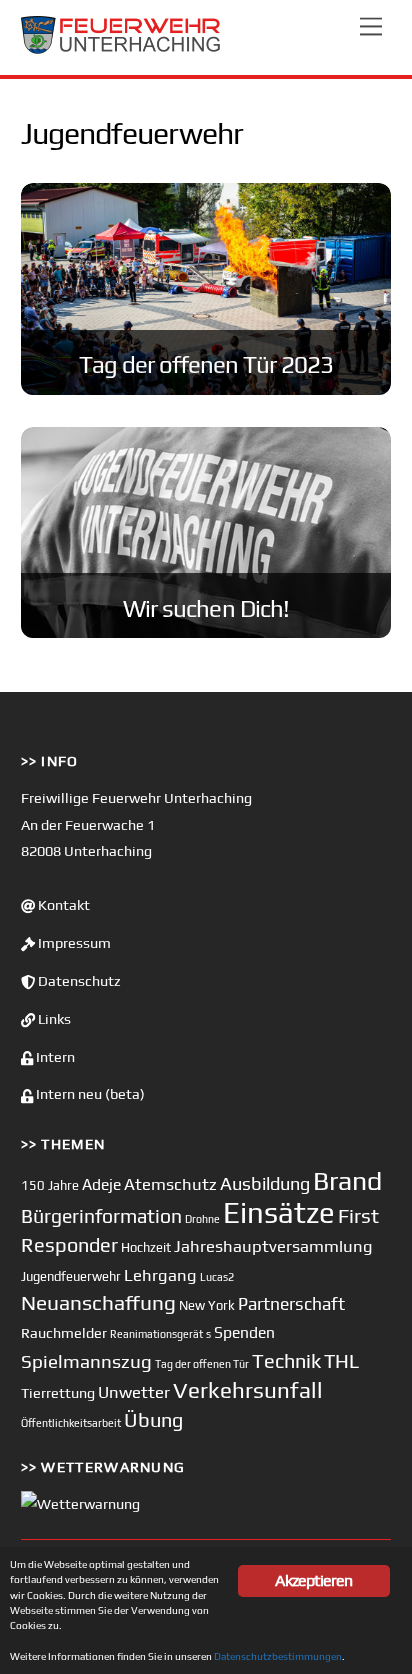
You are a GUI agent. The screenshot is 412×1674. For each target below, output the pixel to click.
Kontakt (62, 905)
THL (341, 1361)
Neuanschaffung (98, 1302)
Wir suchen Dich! (206, 608)
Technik (286, 1360)
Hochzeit (146, 1247)
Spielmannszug (86, 1361)
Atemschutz (170, 1184)
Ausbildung (265, 1183)
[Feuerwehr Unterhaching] (121, 49)
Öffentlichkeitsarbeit (71, 1423)
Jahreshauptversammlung (273, 1246)
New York (207, 1305)
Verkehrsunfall (248, 1390)
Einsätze (279, 1212)
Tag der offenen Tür (202, 1364)
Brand (347, 1180)
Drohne (202, 1219)
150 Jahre (50, 1185)
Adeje (101, 1184)
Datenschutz (78, 981)
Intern (54, 1057)
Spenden (244, 1332)
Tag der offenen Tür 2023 (206, 364)
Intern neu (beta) (89, 1094)
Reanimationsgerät (156, 1334)
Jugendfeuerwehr (71, 1276)
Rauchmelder (64, 1332)
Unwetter (134, 1392)
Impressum (73, 943)
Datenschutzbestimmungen (278, 1656)
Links (53, 1019)
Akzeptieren (313, 1580)
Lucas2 (217, 1277)
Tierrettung (58, 1392)
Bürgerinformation (101, 1216)
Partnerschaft (291, 1304)
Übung (153, 1419)
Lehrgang (160, 1275)
